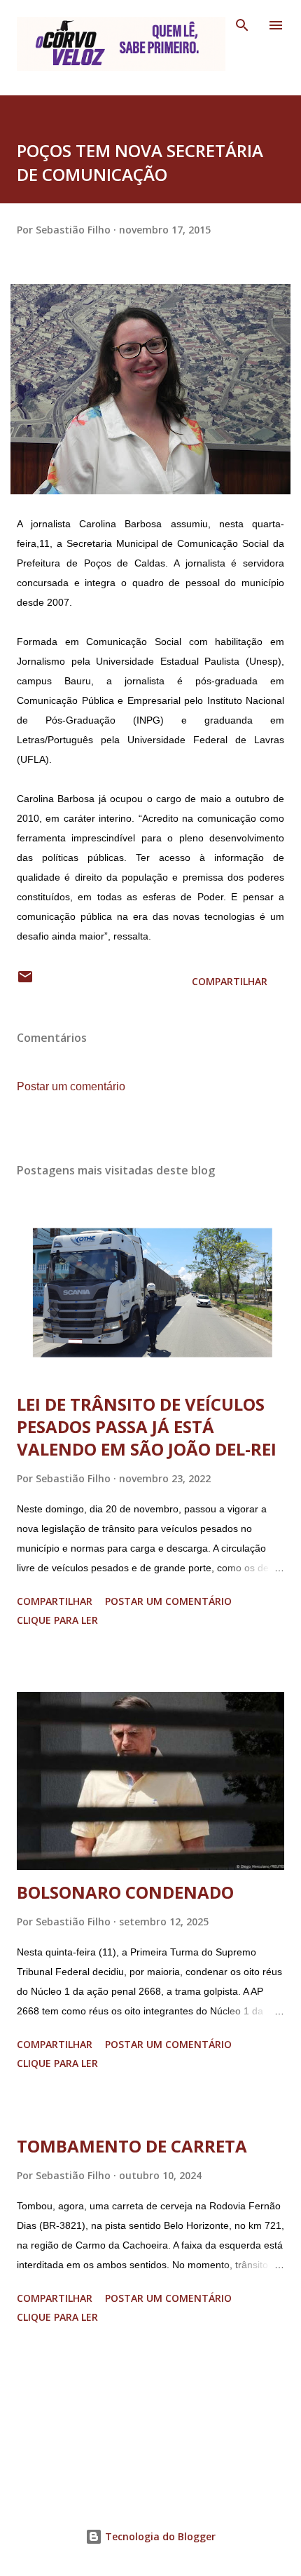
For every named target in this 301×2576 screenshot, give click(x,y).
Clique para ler (57, 1620)
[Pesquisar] (242, 25)
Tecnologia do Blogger (159, 2536)
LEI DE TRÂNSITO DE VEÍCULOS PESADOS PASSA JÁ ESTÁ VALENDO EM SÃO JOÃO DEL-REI (147, 1426)
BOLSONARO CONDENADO (125, 1892)
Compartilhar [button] (230, 981)
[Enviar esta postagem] (25, 981)
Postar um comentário (71, 1086)
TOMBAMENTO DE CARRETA (132, 2146)
